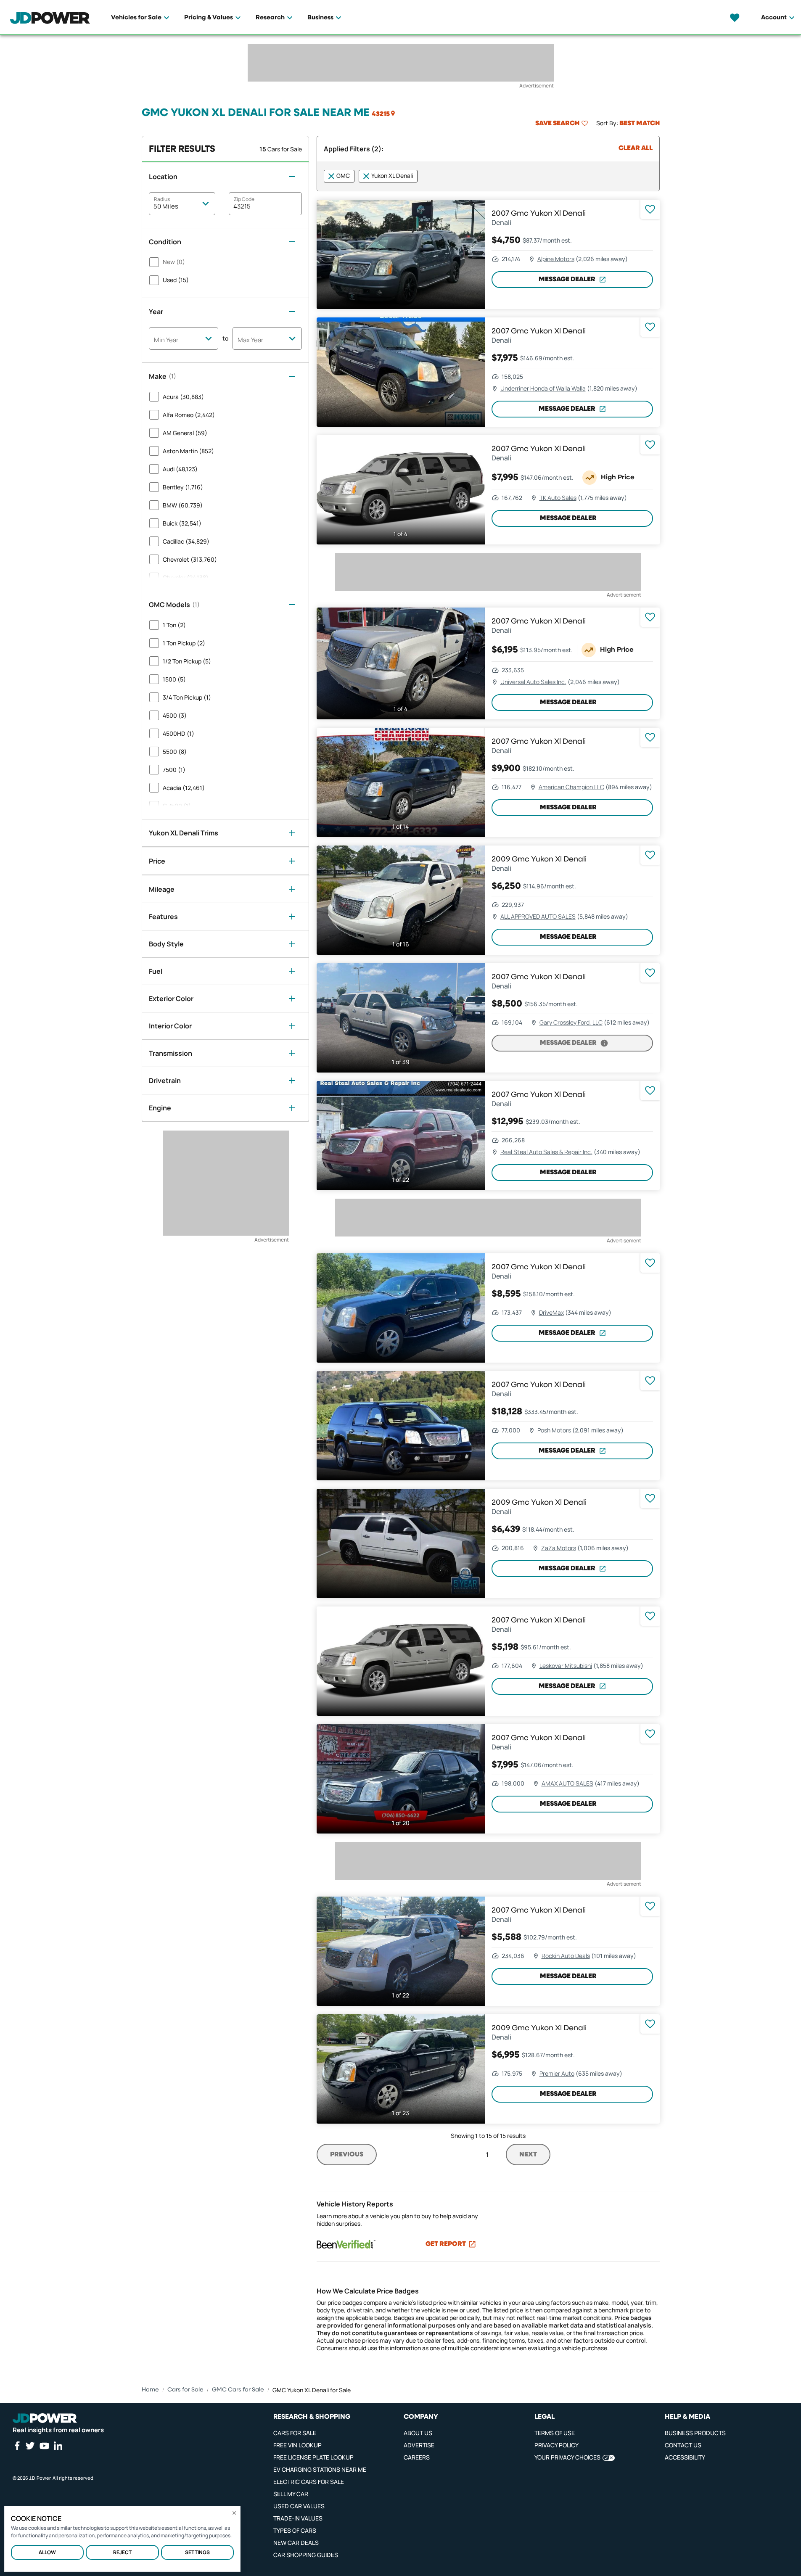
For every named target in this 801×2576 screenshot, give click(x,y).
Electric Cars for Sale (309, 2482)
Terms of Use (555, 2433)
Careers (417, 2457)
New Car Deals (296, 2543)
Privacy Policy (556, 2445)
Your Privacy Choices (567, 2457)
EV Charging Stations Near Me (320, 2469)
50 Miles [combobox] (166, 206)
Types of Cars (295, 2530)
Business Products (695, 2433)
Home (150, 2390)
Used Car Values (299, 2506)
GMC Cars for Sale (238, 2390)
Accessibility (685, 2457)
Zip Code (244, 199)
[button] (384, 114)
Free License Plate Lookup (313, 2457)
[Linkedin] (58, 2446)
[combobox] (184, 339)
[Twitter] (30, 2446)
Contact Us (683, 2445)
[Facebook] (17, 2446)
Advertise (419, 2445)
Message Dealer (567, 280)
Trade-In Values (298, 2518)
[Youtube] (44, 2446)
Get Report (446, 2244)
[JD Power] (45, 2418)
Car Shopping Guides (306, 2555)
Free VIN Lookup (297, 2445)
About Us (418, 2433)
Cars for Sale (185, 2390)
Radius (162, 199)
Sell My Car (291, 2494)
